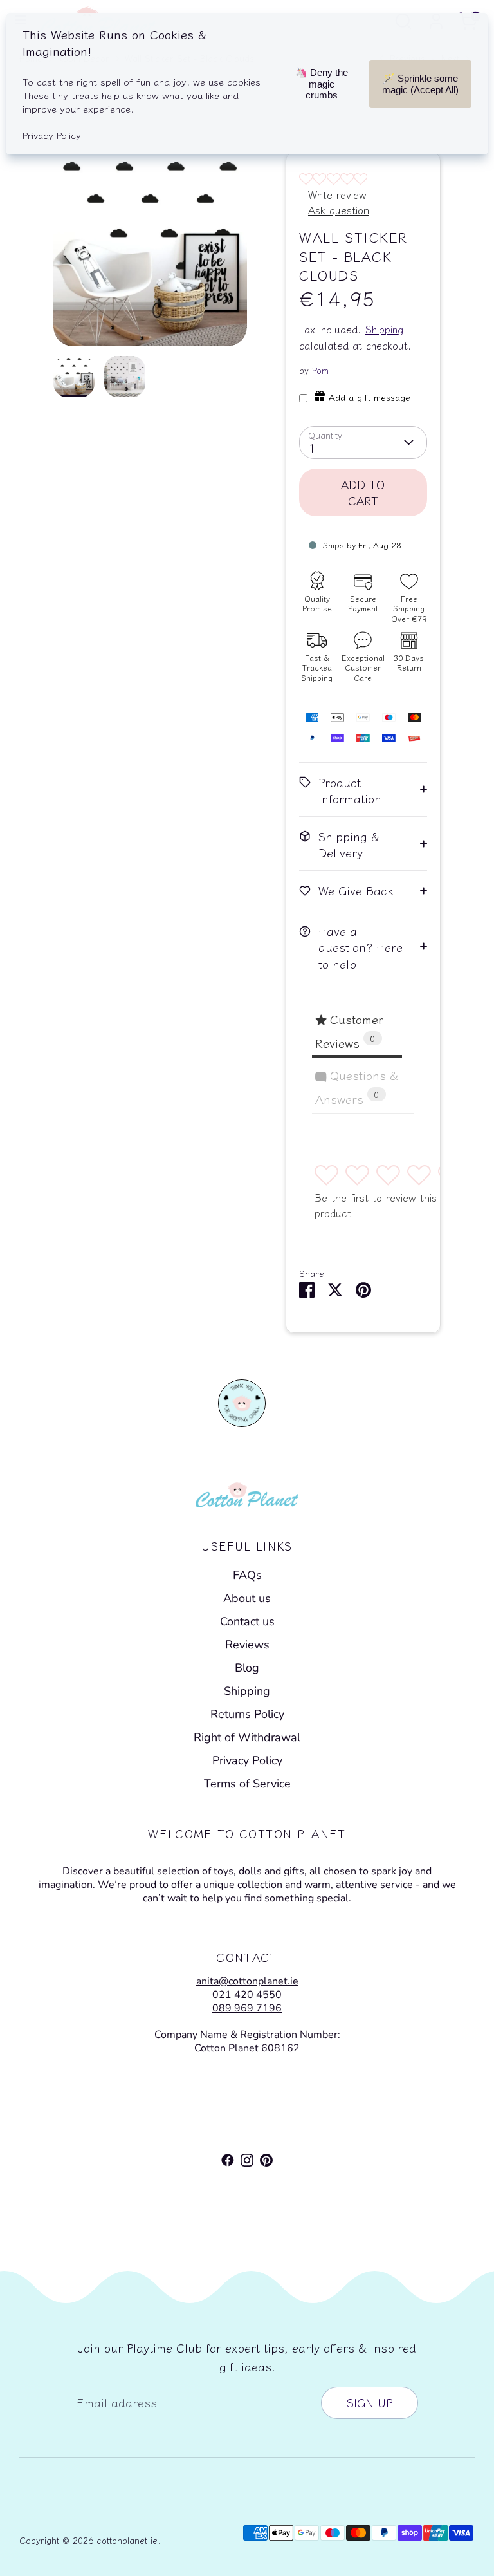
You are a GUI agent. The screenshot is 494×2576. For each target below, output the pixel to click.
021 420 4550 (247, 1995)
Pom (320, 370)
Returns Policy (247, 1714)
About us (247, 1598)
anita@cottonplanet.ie (247, 1981)
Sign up (370, 2402)
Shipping (384, 329)
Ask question (339, 210)
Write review (337, 194)
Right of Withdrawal (247, 1737)
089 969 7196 (247, 2008)
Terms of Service (247, 1784)
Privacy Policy (247, 1760)
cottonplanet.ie (127, 2540)
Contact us (247, 1621)
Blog (247, 1668)
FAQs (247, 1575)
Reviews (247, 1645)
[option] (150, 254)
